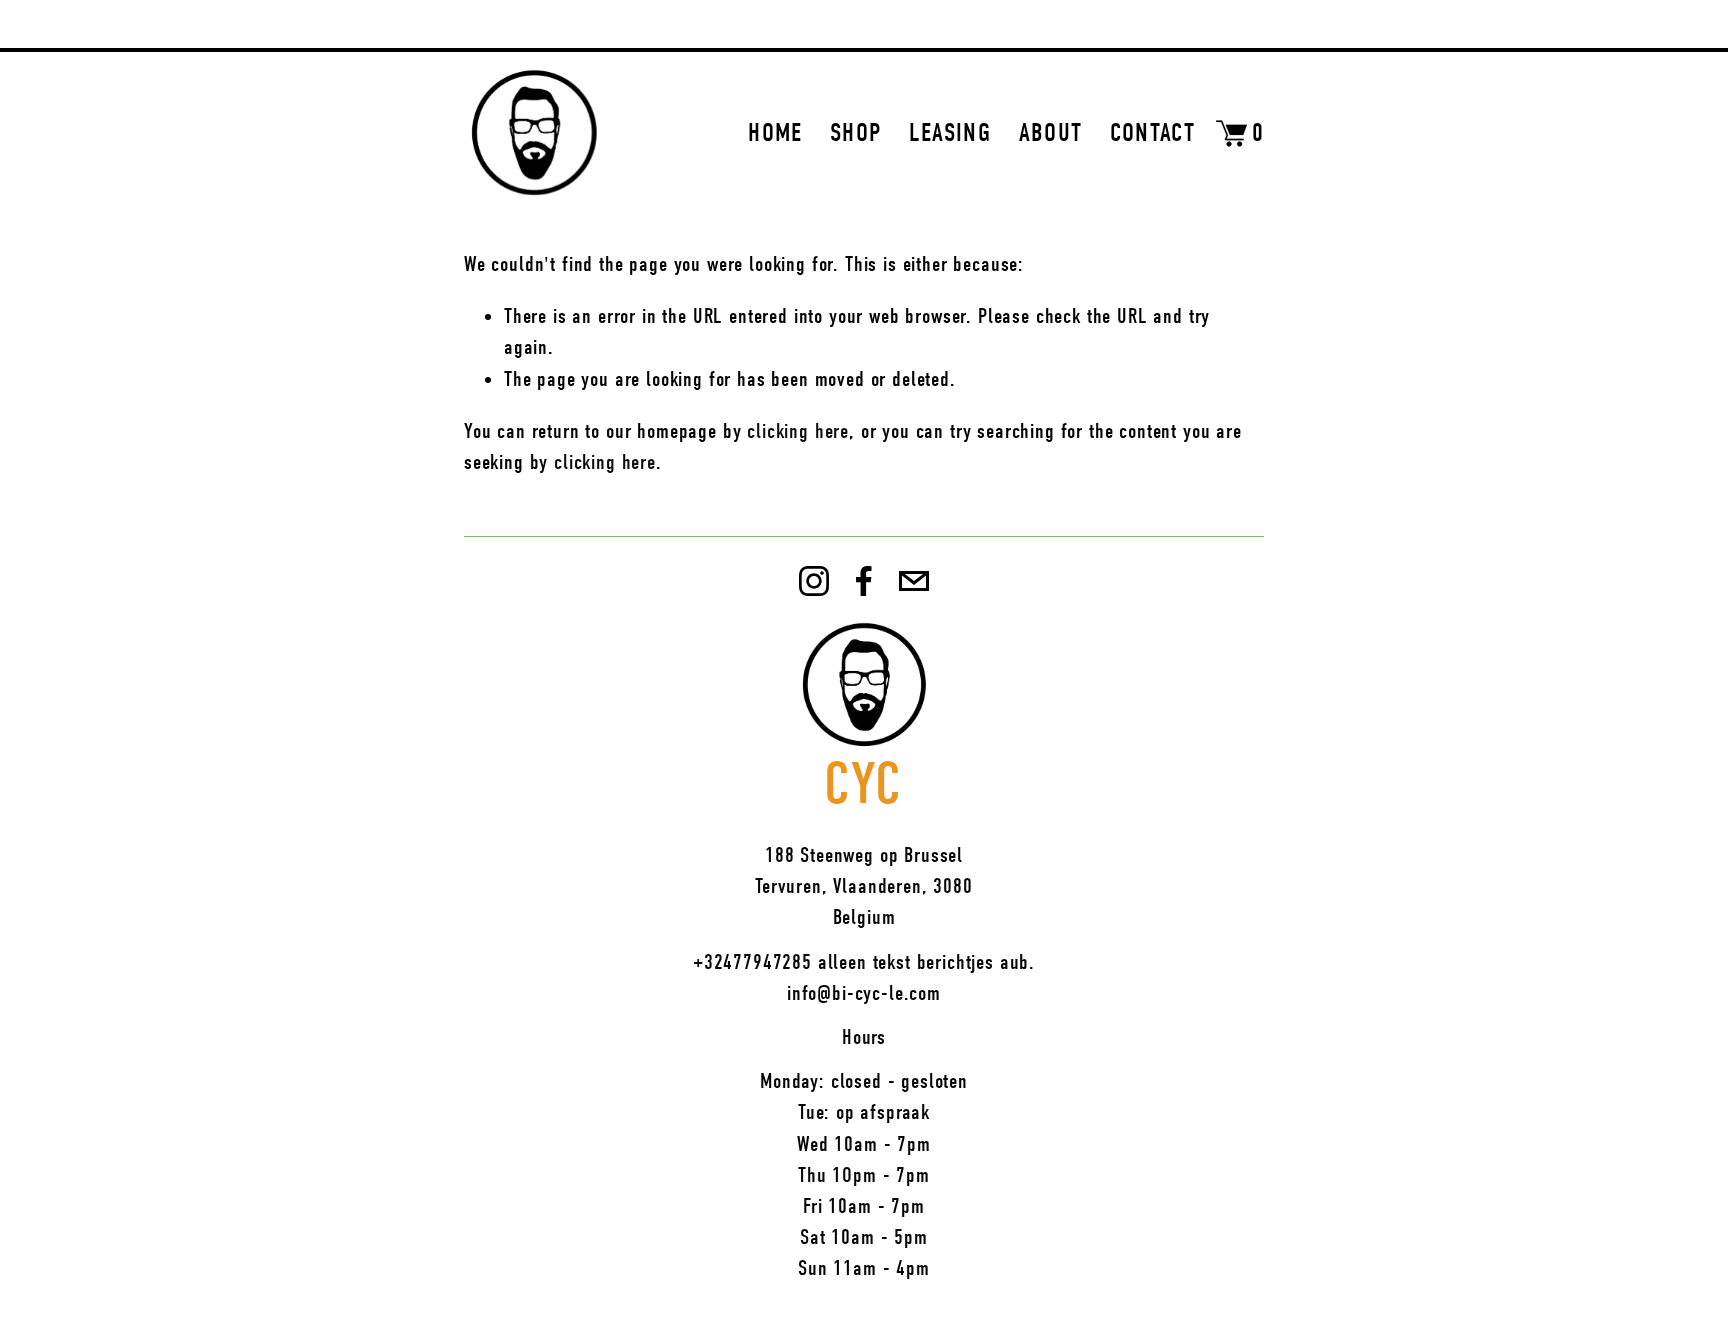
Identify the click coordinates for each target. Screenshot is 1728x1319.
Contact (1152, 133)
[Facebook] (864, 581)
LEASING (950, 133)
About (1051, 133)
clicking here (798, 431)
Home (775, 133)
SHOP (855, 133)
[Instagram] (814, 581)
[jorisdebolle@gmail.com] (914, 581)
